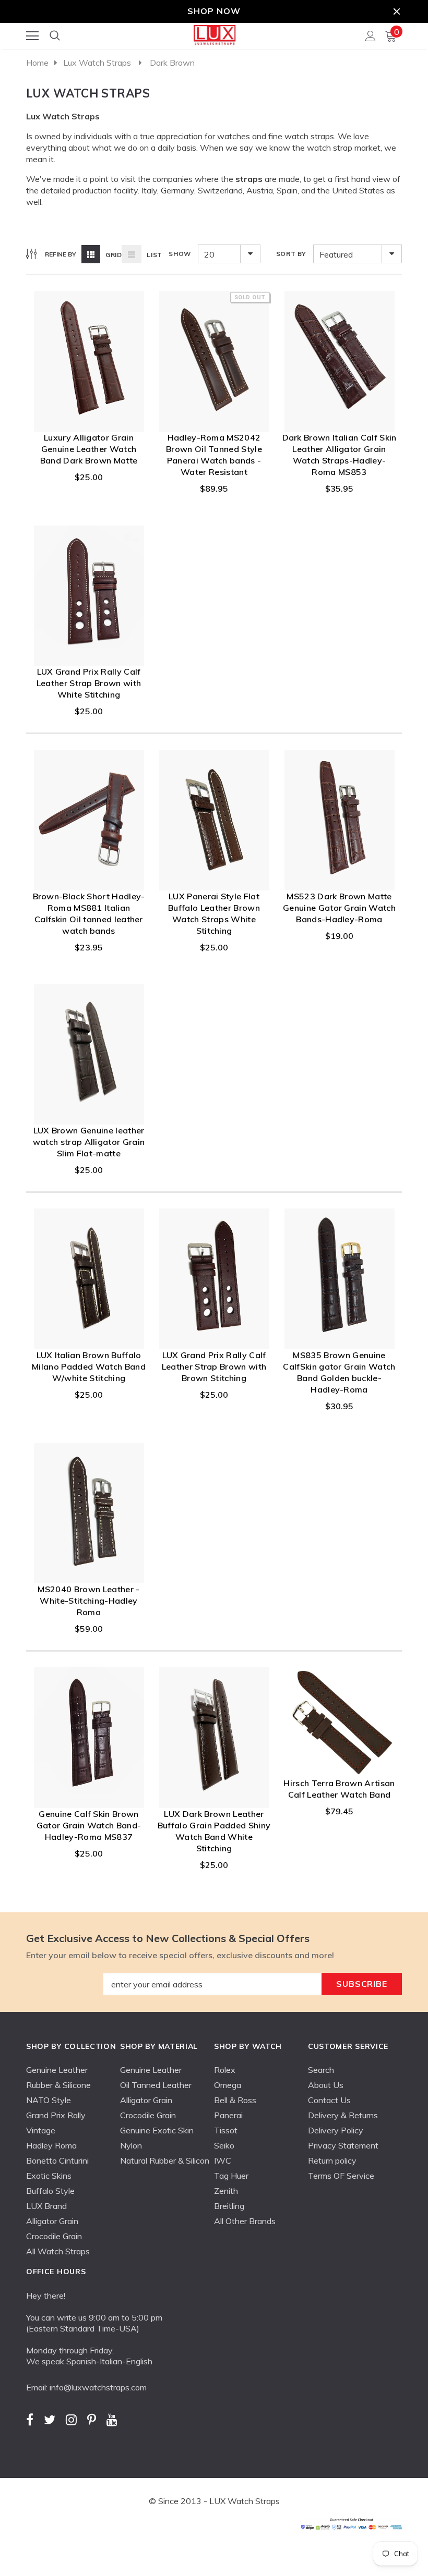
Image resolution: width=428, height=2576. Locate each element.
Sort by (291, 254)
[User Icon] (371, 36)
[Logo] (214, 33)
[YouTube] (112, 2419)
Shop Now (214, 11)
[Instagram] (71, 2419)
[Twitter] (50, 2419)
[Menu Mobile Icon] (32, 36)
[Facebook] (30, 2419)
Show (180, 254)
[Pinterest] (92, 2419)
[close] (397, 11)
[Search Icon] (55, 36)
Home (37, 63)
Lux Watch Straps (97, 63)
